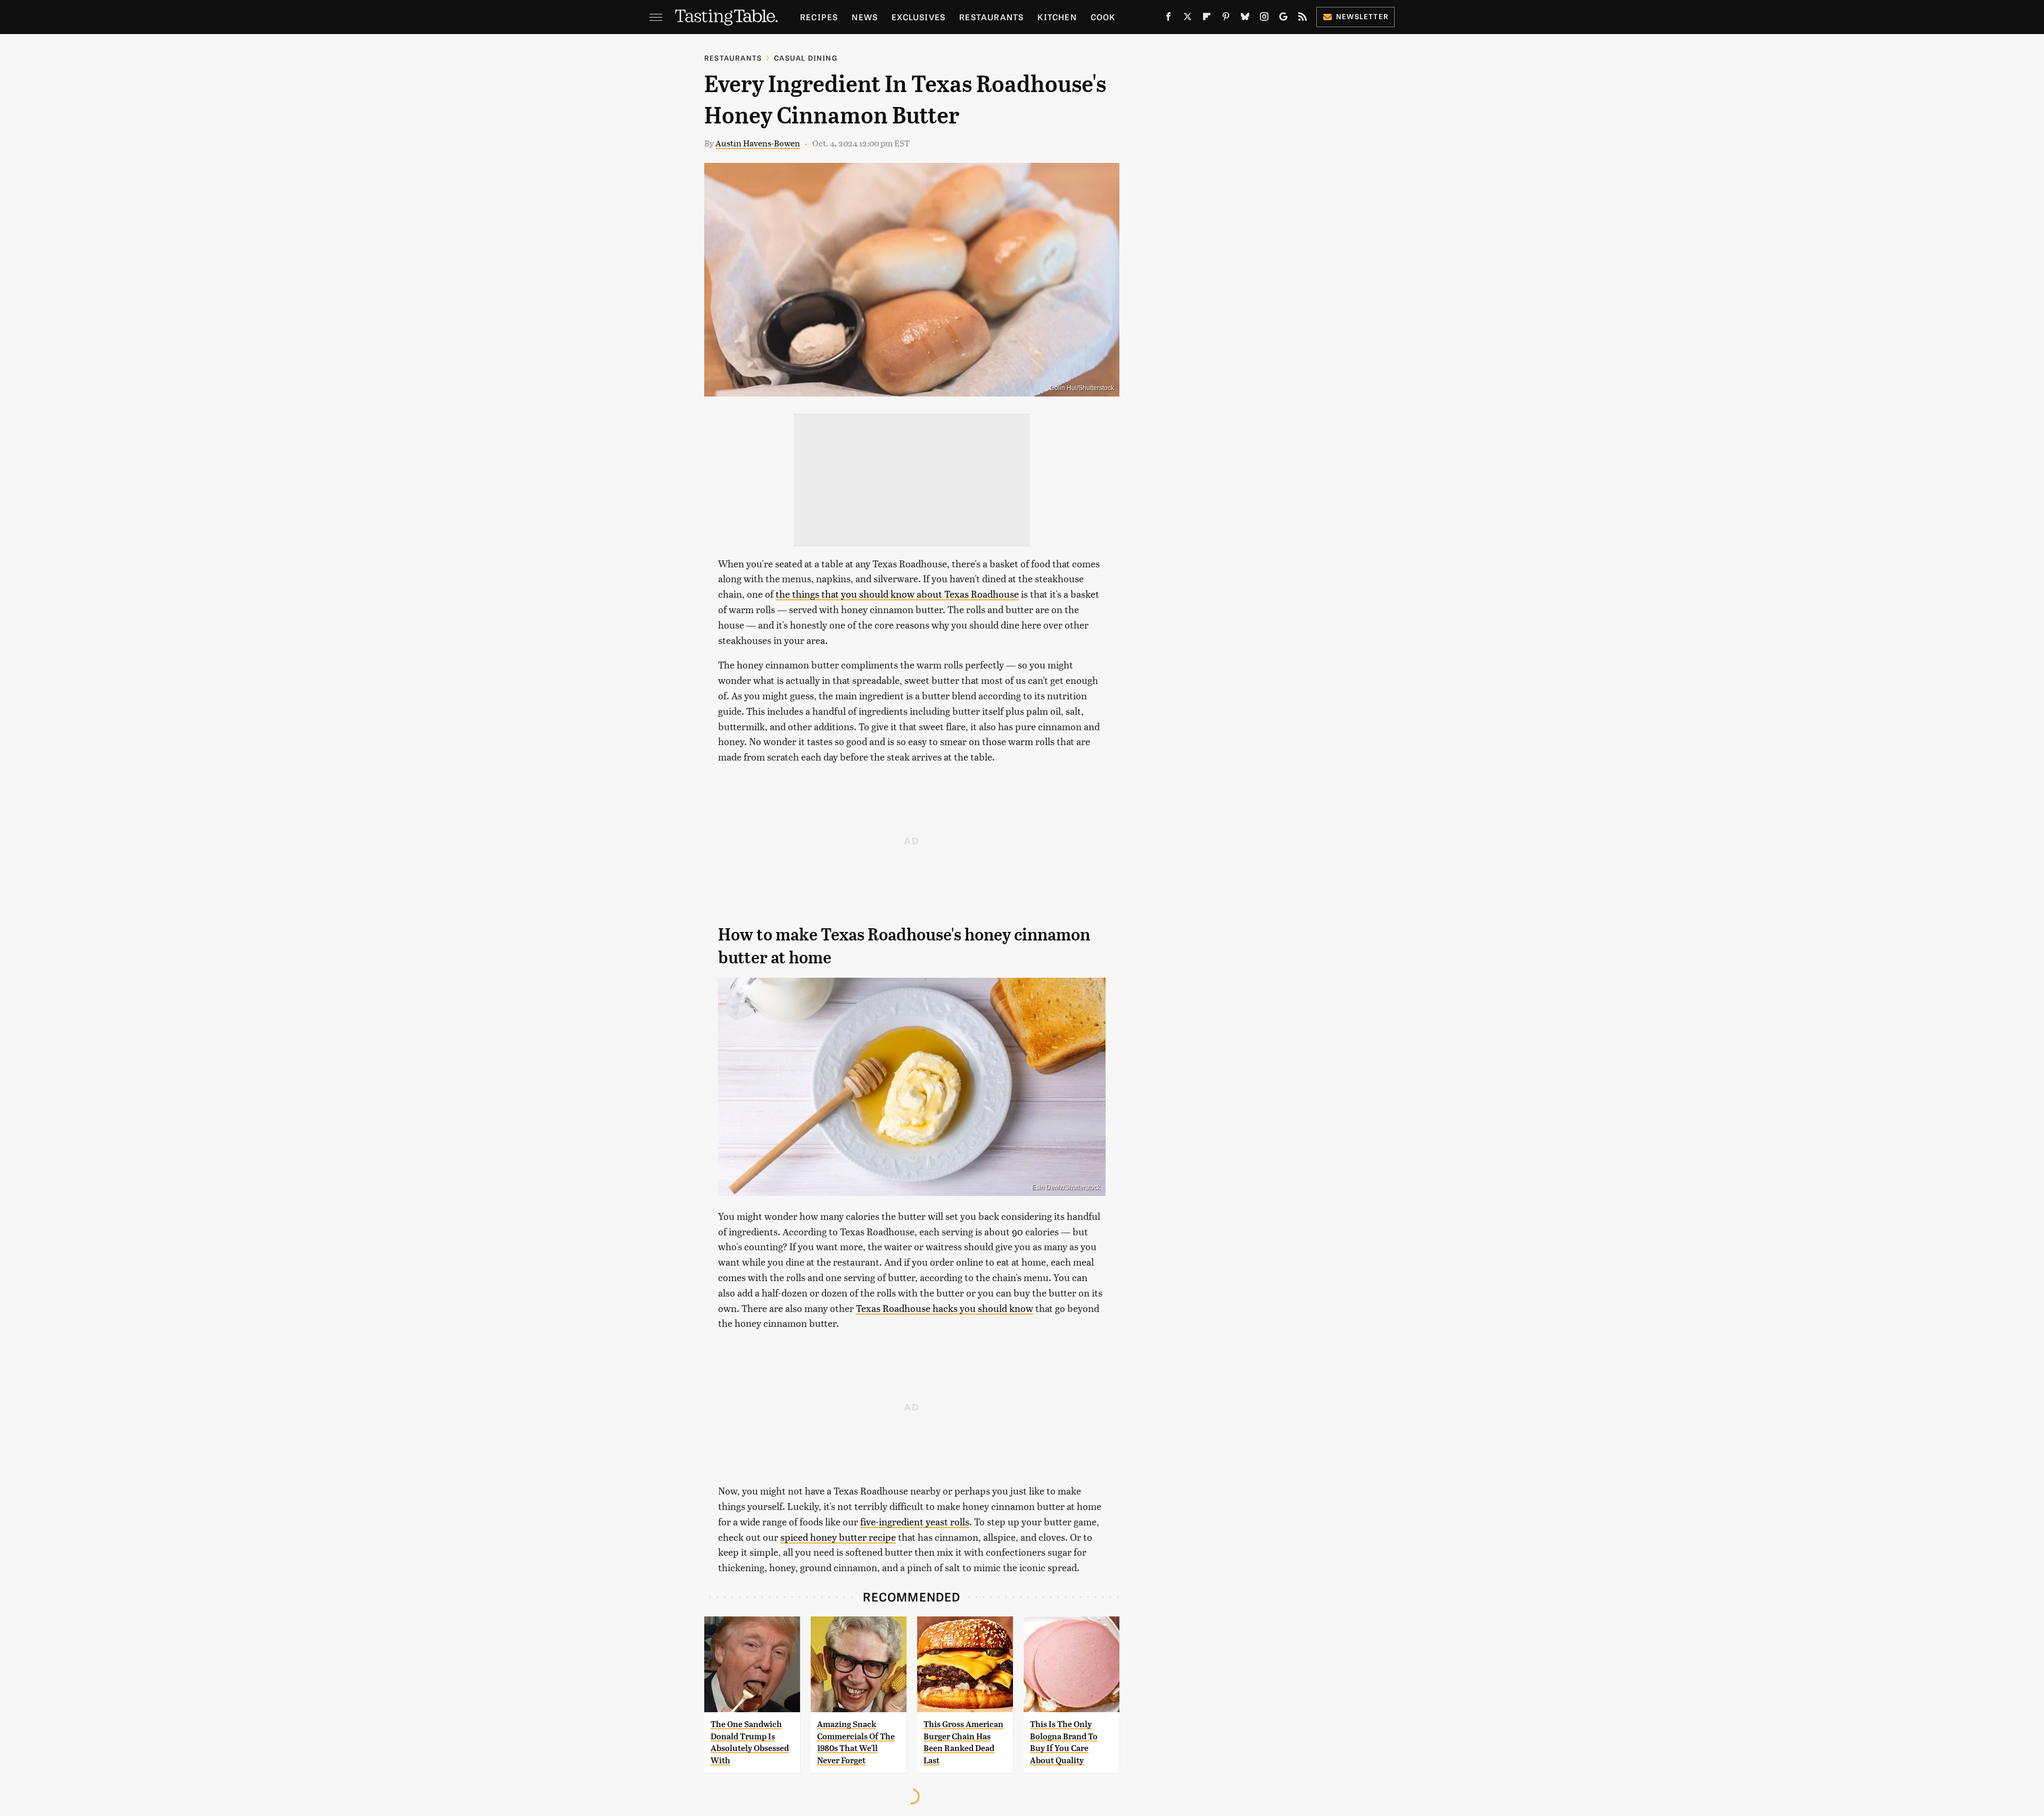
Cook (1103, 17)
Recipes (819, 17)
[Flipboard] (1207, 19)
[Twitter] (1188, 19)
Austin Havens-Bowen (758, 143)
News (865, 17)
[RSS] (1303, 19)
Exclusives (918, 17)
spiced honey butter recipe (838, 1537)
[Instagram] (1264, 19)
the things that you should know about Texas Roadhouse (897, 594)
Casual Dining (806, 58)
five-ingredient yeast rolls (915, 1521)
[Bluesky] (1245, 19)
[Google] (1283, 19)
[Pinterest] (1226, 19)
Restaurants (991, 17)
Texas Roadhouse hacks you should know (945, 1308)
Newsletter (1362, 16)
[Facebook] (1168, 19)
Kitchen (1057, 17)
